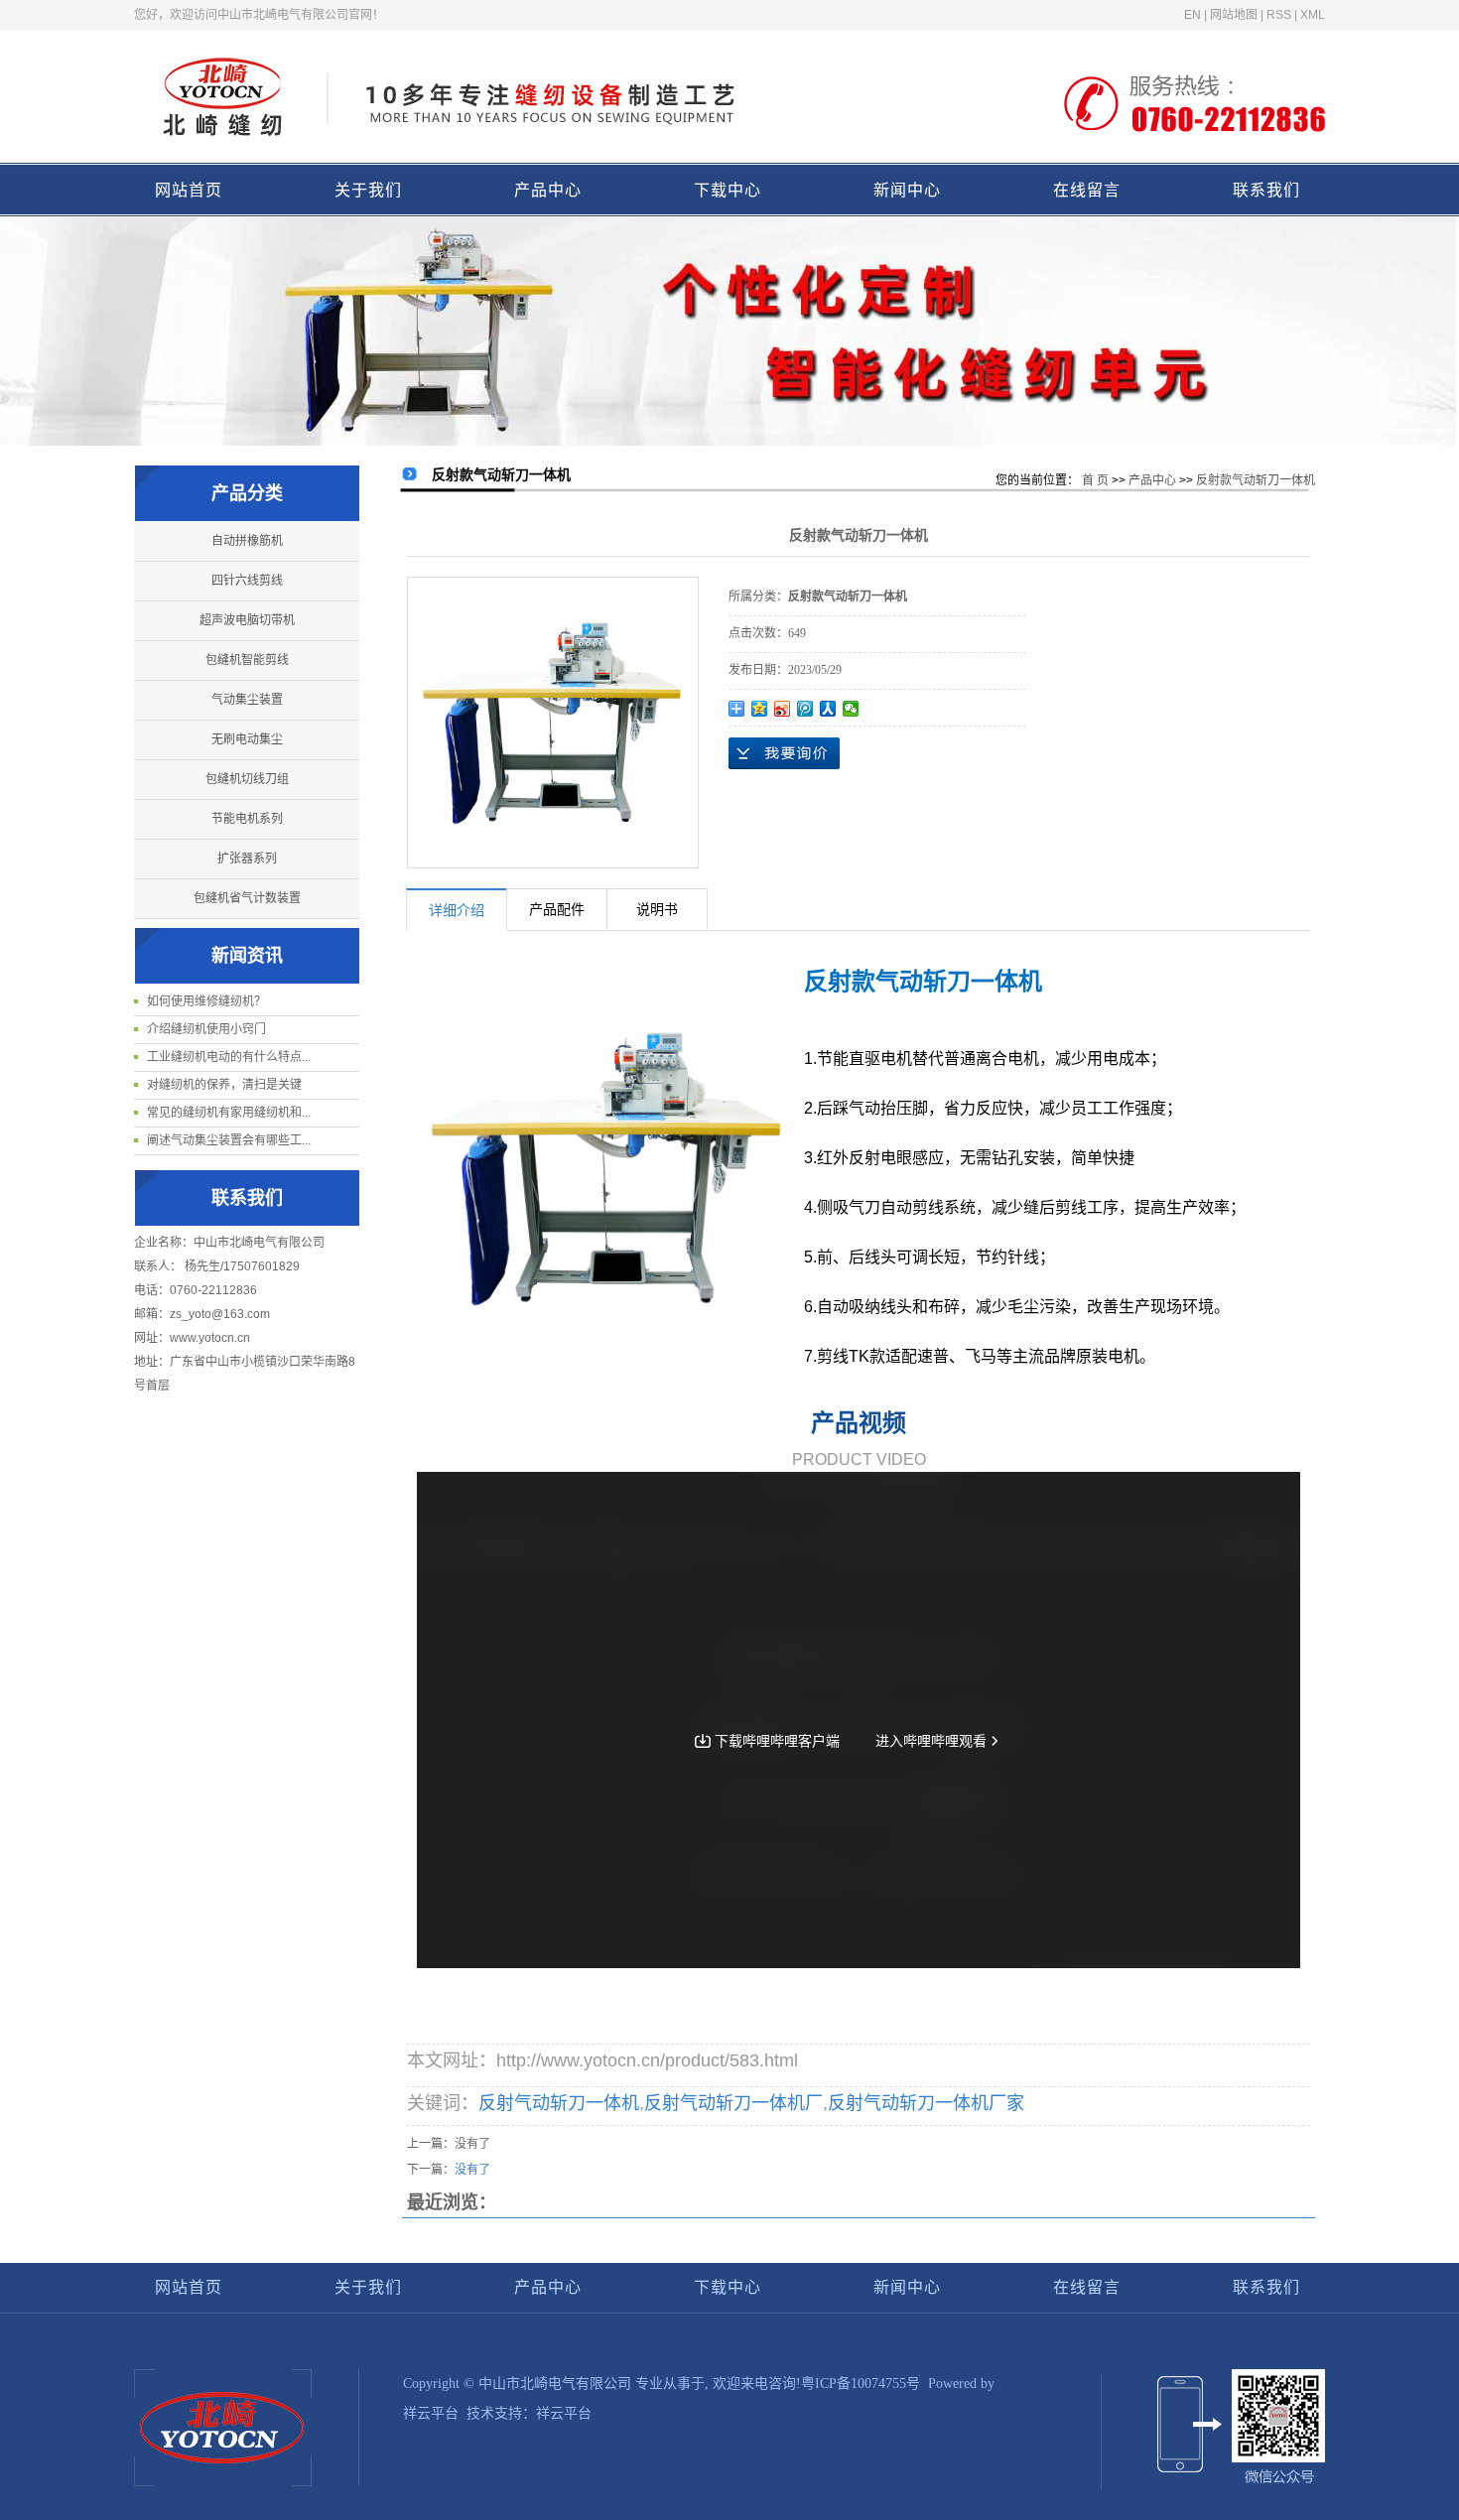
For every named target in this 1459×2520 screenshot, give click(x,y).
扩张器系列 (247, 859)
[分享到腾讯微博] (805, 709)
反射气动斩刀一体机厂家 (926, 2103)
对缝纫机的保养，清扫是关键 (224, 1085)
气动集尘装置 (247, 700)
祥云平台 (431, 2413)
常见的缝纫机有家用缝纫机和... (229, 1113)
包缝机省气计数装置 (247, 898)
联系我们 (1266, 190)
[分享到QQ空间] (760, 709)
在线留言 (1087, 190)
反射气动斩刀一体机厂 (733, 2103)
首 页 (1095, 480)
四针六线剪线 (247, 581)
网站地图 (1234, 15)
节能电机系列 (247, 819)
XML (1313, 15)
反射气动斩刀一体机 (559, 2103)
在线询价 (784, 753)
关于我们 (368, 190)
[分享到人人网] (828, 709)
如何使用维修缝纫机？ (206, 1001)
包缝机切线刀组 (247, 779)
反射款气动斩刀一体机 (1256, 480)
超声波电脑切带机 (247, 620)
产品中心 (548, 190)
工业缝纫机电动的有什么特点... (229, 1057)
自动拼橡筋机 (247, 541)
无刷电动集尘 (247, 739)
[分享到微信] (851, 709)
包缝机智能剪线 (247, 660)
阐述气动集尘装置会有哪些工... (229, 1140)
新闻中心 (907, 190)
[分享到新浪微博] (783, 709)
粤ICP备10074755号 (861, 2384)
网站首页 (189, 190)
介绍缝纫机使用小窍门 (206, 1029)
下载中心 (728, 190)
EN (1193, 15)
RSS (1279, 15)
